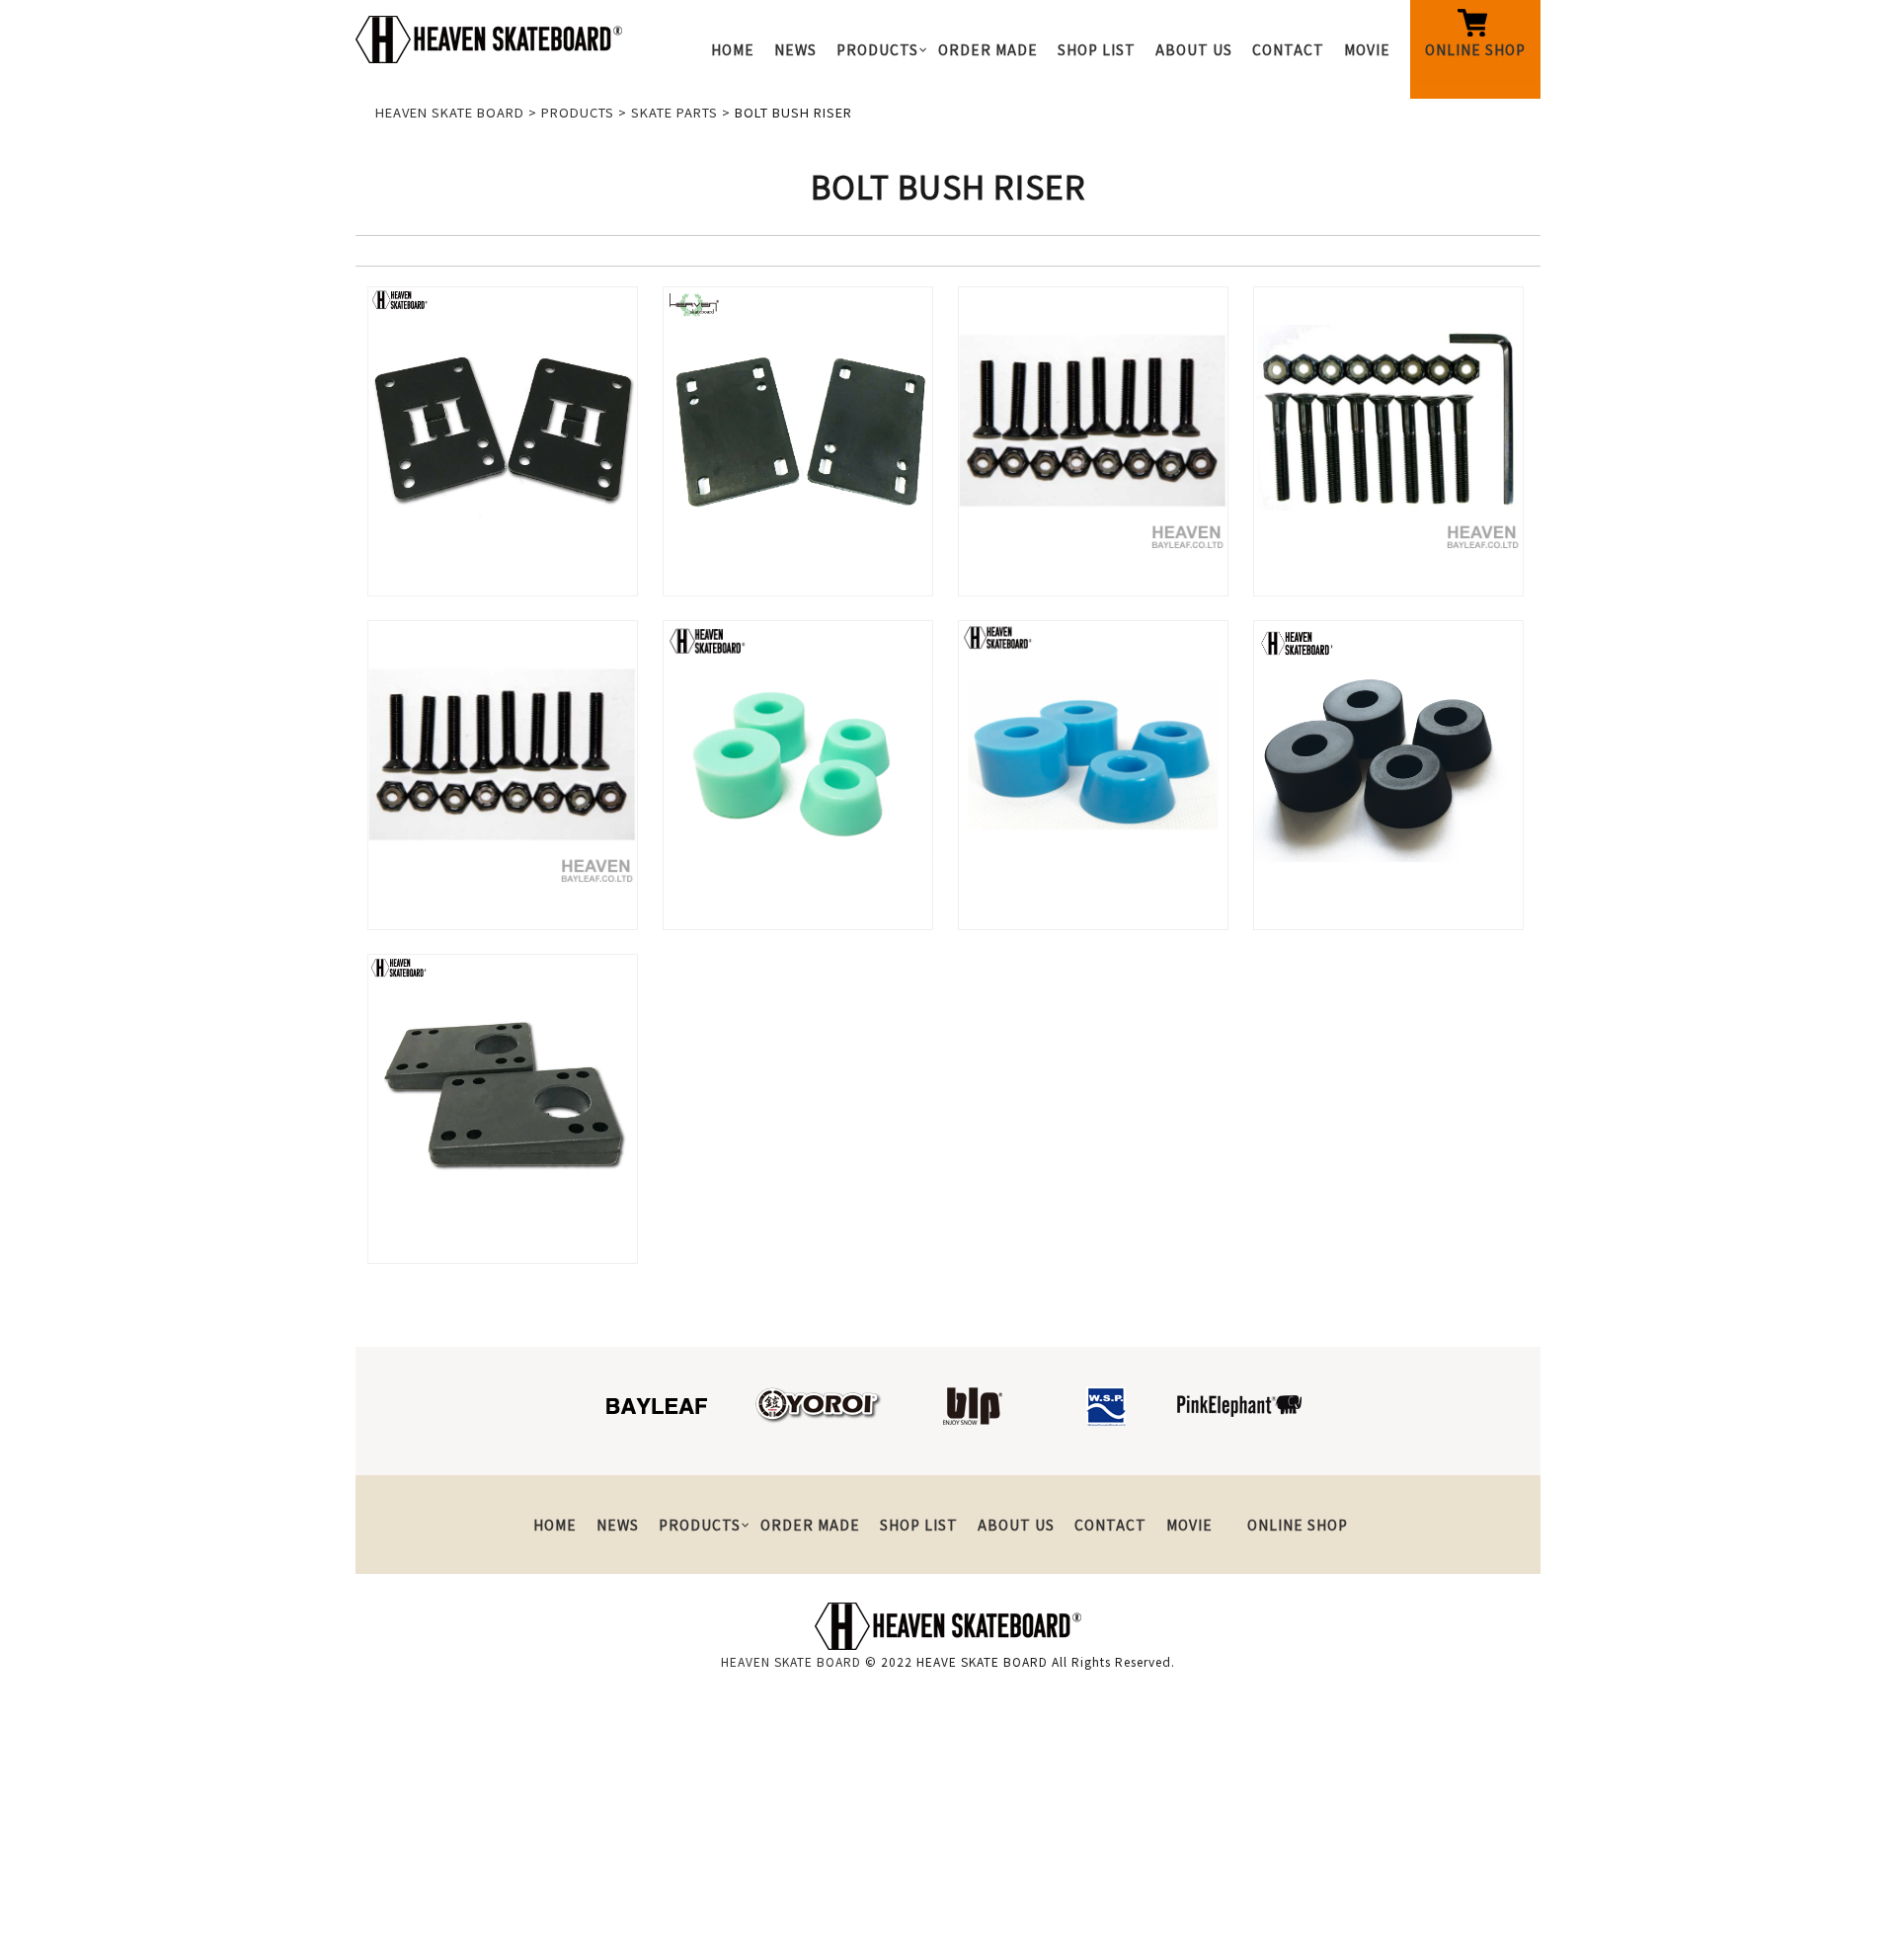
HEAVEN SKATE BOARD (791, 1661)
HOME (733, 49)
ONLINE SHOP (1475, 49)
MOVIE (1367, 49)
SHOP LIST (1097, 49)
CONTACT (1288, 49)
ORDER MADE (988, 49)
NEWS (795, 49)
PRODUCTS (877, 49)
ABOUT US (1194, 49)
